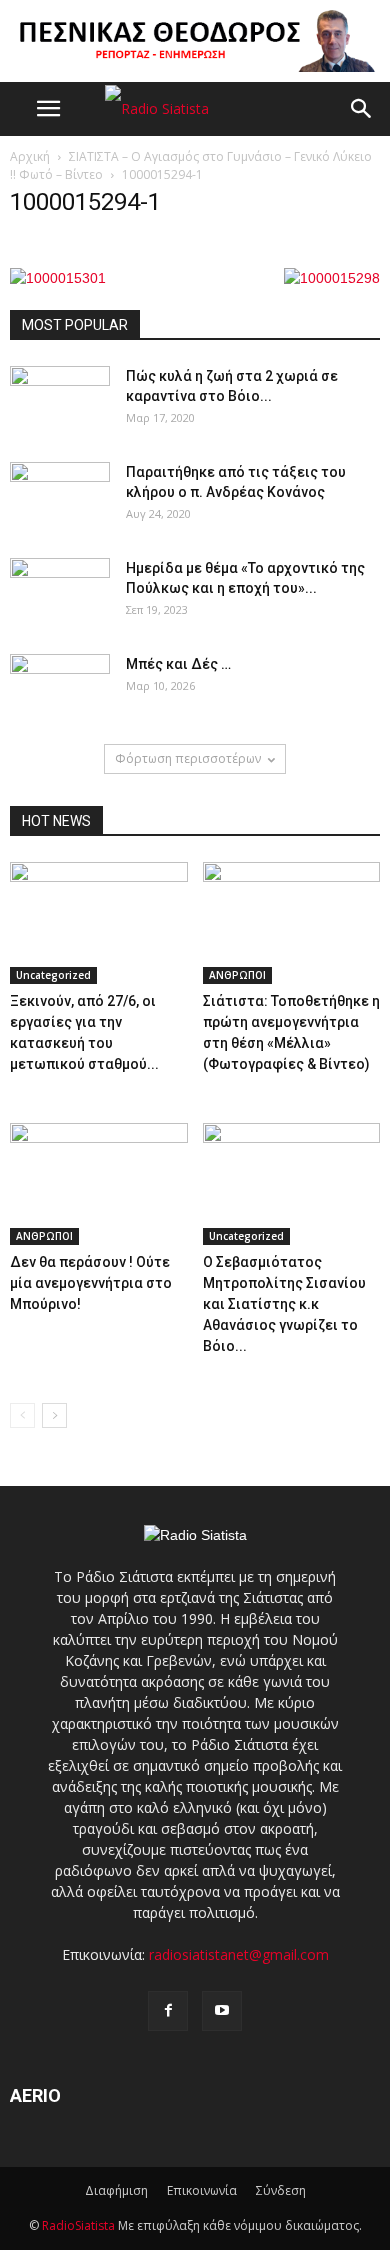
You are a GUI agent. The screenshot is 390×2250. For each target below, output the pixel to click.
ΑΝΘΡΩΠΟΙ (237, 975)
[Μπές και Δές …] (60, 689)
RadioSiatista (78, 2225)
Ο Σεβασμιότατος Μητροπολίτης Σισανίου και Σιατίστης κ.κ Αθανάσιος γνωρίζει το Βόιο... (284, 1304)
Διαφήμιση (116, 2190)
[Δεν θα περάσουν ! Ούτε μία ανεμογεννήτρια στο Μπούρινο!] (99, 1184)
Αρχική (30, 156)
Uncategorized (53, 975)
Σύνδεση (281, 2190)
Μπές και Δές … (178, 664)
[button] (362, 109)
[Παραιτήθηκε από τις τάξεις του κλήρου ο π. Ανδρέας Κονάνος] (60, 497)
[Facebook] (168, 2011)
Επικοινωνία (202, 2190)
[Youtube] (222, 2011)
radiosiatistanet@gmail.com (239, 1954)
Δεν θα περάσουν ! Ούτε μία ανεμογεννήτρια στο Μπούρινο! (91, 1283)
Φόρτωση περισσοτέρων (188, 758)
